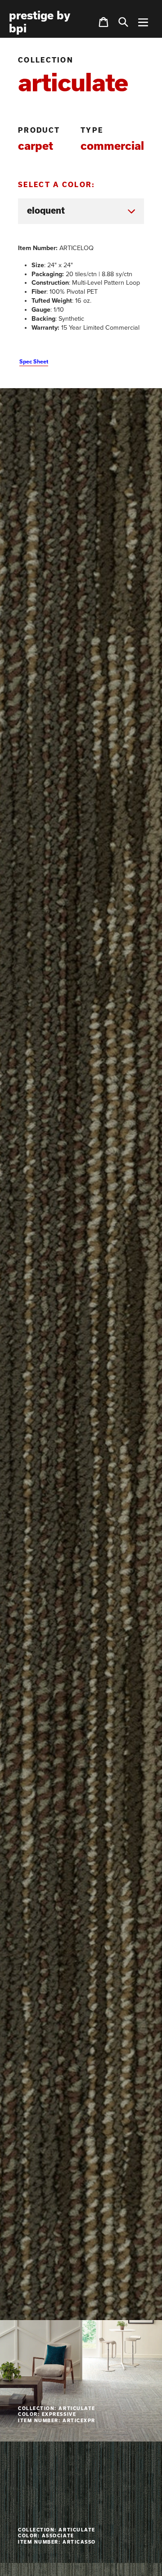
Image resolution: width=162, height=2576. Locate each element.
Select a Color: (57, 185)
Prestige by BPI (39, 22)
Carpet (36, 146)
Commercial (112, 146)
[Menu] (143, 22)
